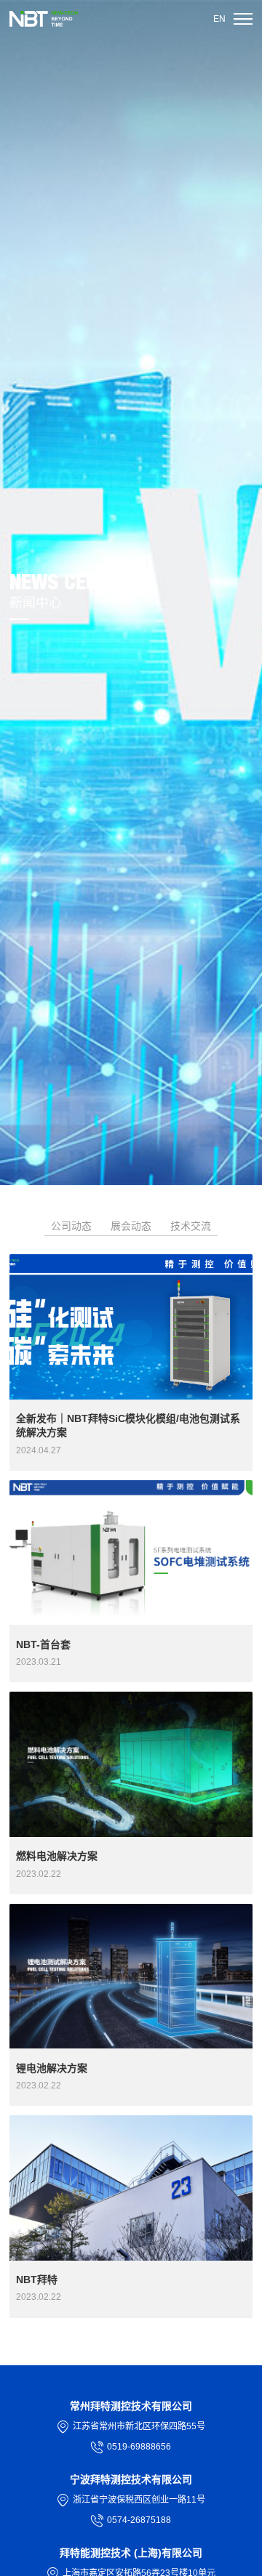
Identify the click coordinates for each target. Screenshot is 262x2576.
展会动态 (131, 1226)
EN (219, 19)
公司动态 (71, 1226)
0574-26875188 (139, 2520)
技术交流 (191, 1226)
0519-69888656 (139, 2447)
